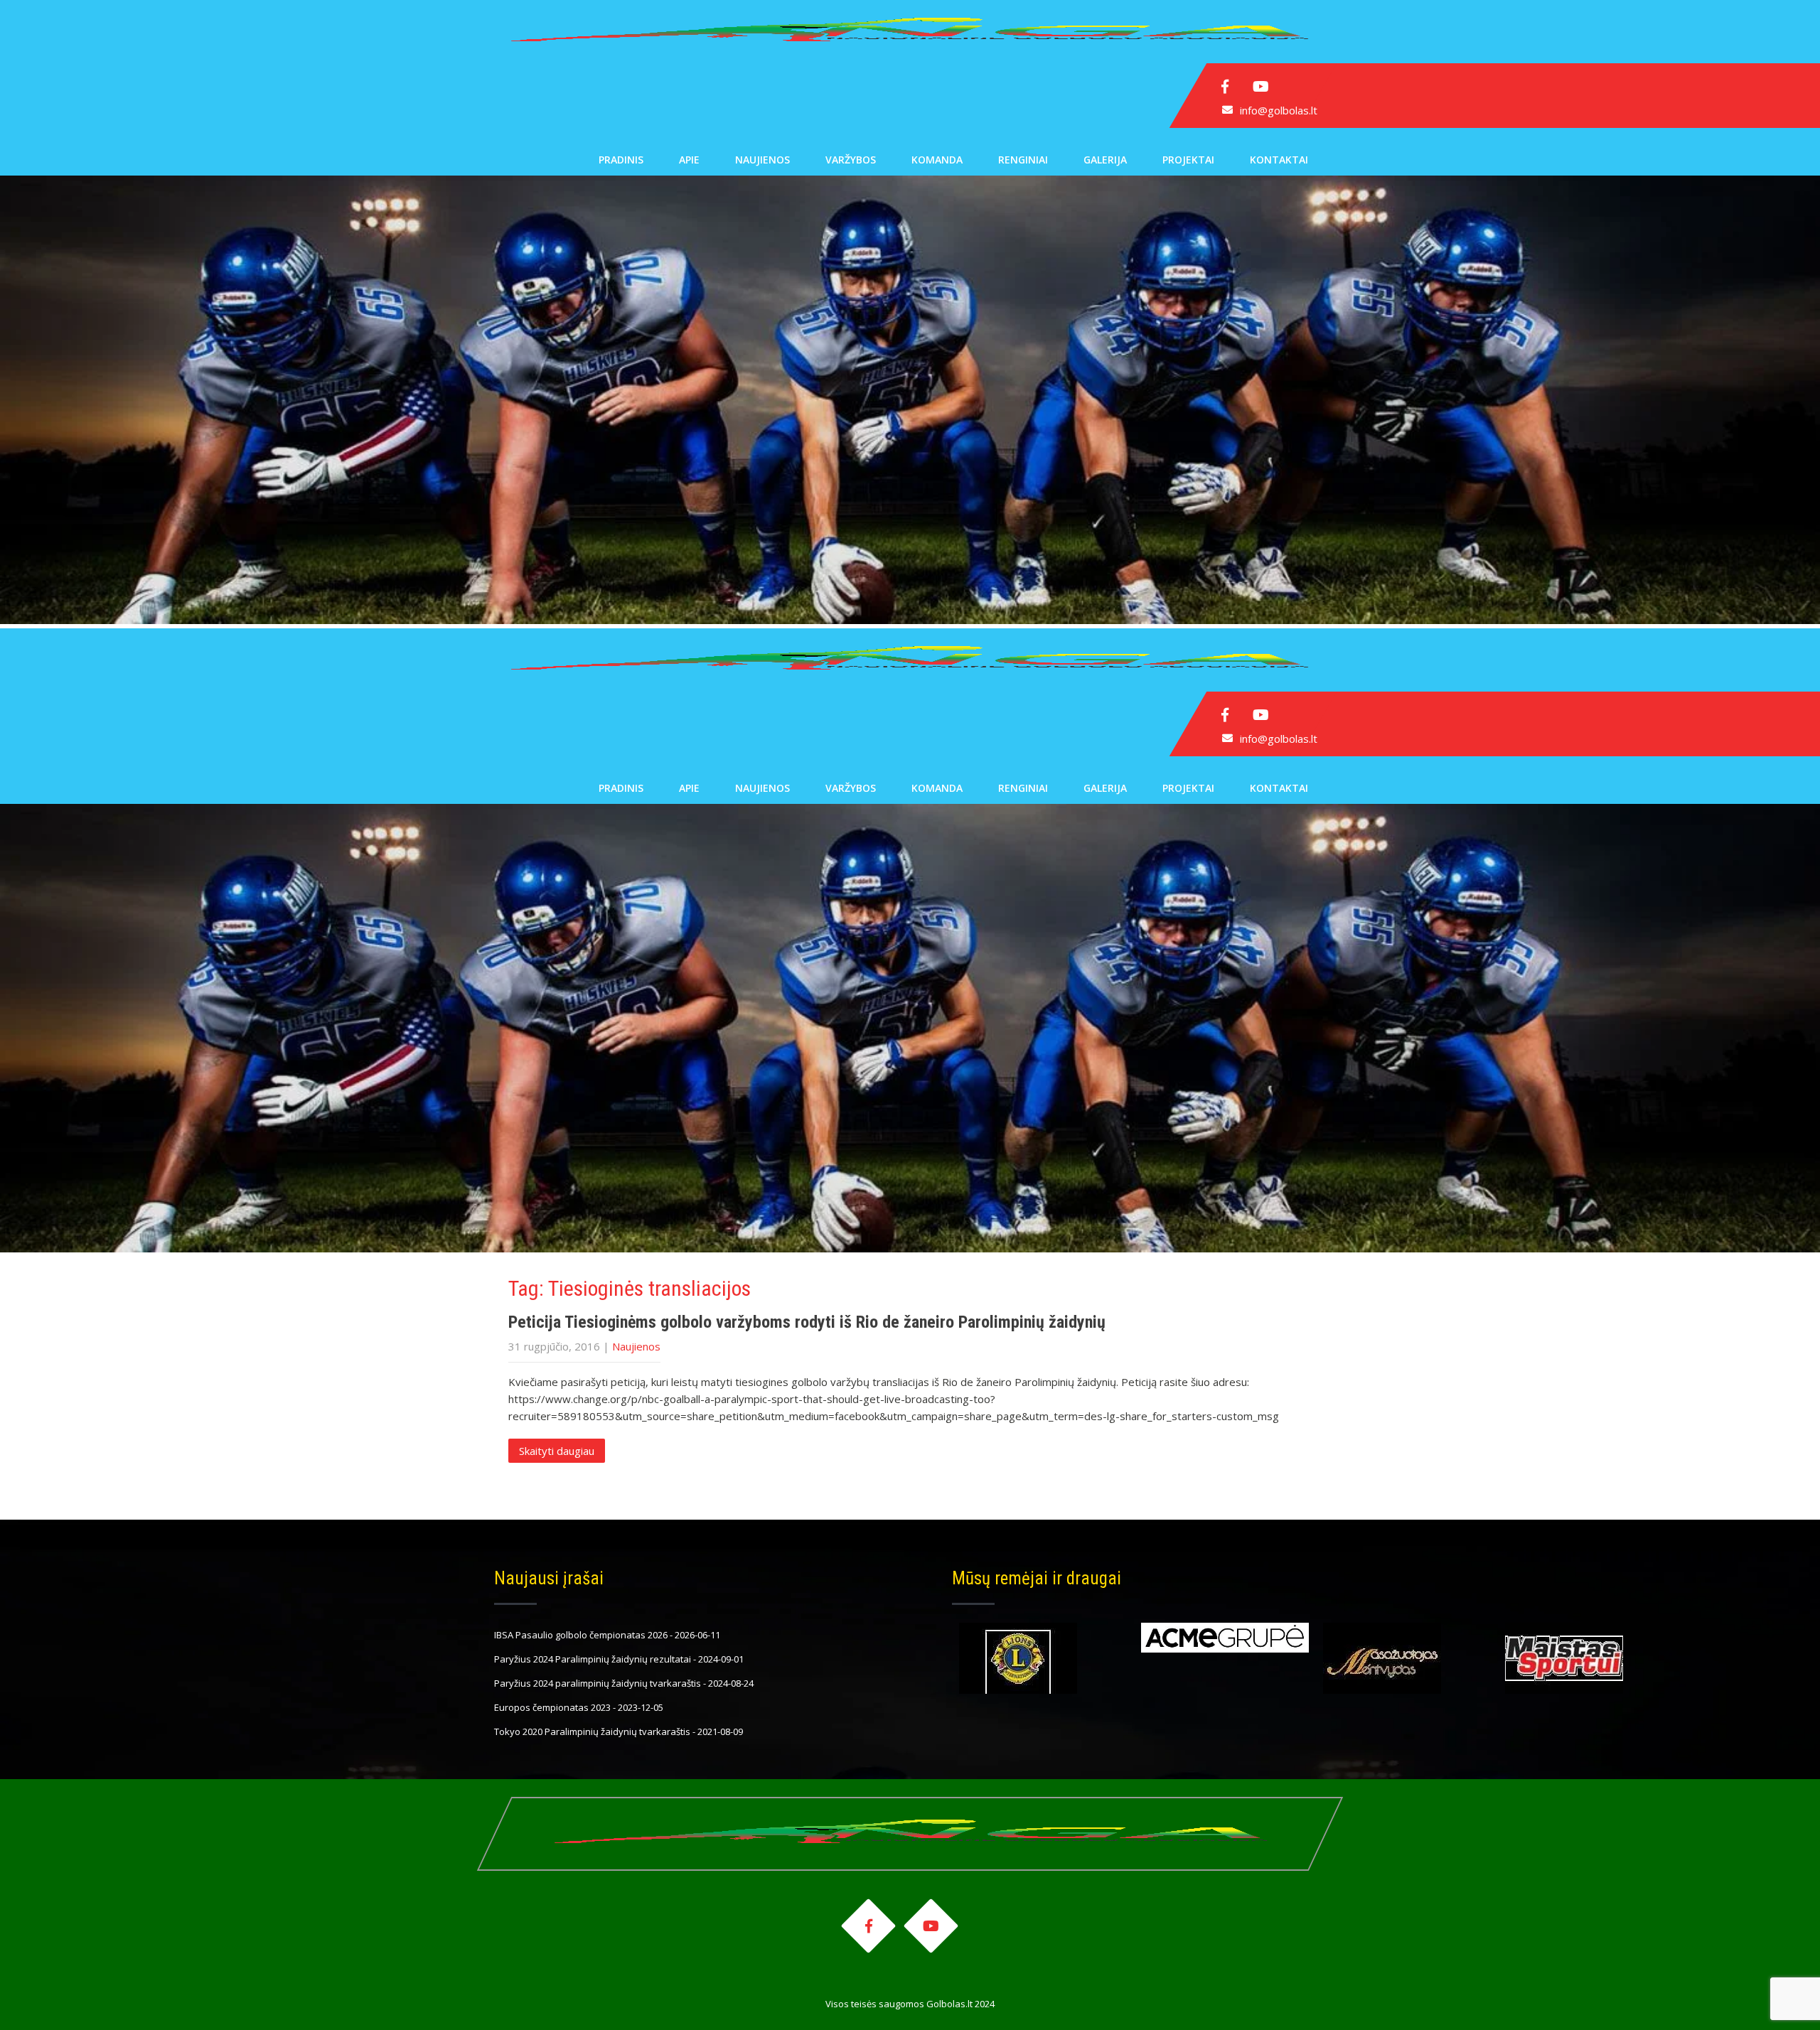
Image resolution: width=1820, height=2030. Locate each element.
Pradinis (621, 160)
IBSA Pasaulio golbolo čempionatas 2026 (581, 1635)
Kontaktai (1279, 160)
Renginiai (1023, 160)
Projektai (1188, 160)
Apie (689, 160)
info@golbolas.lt (1279, 110)
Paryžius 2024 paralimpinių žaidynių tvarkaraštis (598, 1683)
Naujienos (762, 160)
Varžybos (851, 160)
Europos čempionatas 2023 (552, 1707)
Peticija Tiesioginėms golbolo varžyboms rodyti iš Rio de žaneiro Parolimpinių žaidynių (807, 1322)
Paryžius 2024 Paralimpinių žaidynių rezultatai (593, 1659)
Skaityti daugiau (557, 1451)
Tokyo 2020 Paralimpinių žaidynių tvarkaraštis (592, 1731)
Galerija (1105, 160)
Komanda (937, 160)
